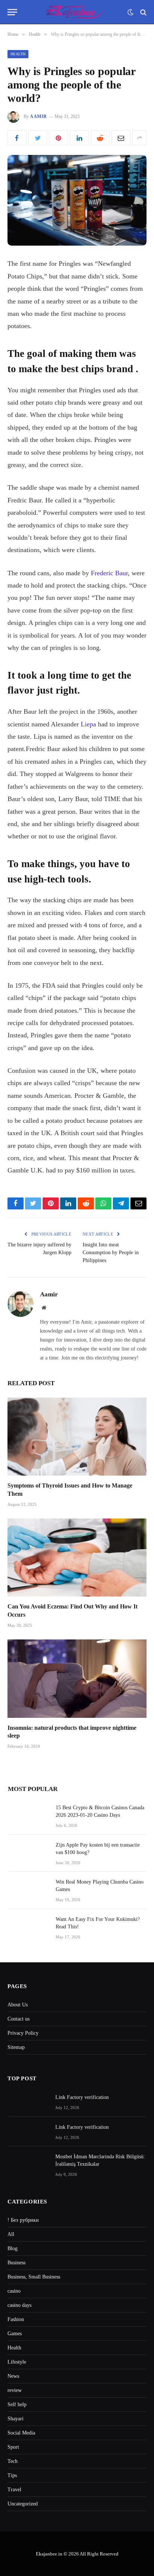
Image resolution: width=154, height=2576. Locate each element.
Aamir (38, 116)
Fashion (16, 2319)
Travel (14, 2490)
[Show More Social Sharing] (139, 138)
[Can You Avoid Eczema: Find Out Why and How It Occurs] (77, 1558)
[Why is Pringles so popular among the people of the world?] (77, 200)
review (15, 2390)
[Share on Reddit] (100, 138)
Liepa (88, 724)
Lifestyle (17, 2362)
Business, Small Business (34, 2277)
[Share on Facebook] (17, 138)
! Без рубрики (23, 2220)
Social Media (21, 2433)
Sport (13, 2447)
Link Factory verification (82, 2097)
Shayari (16, 2419)
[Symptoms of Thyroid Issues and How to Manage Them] (77, 1437)
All (11, 2234)
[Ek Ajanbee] (74, 12)
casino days (19, 2305)
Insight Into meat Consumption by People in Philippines (111, 1253)
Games (15, 2334)
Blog (13, 2248)
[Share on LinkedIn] (79, 138)
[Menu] (12, 12)
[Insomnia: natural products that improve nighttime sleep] (77, 1678)
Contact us (19, 2019)
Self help (17, 2404)
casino (14, 2291)
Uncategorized (23, 2504)
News (13, 2376)
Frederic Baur (109, 573)
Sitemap (16, 2047)
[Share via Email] (121, 138)
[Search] (143, 12)
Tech (13, 2461)
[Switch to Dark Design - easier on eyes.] (130, 12)
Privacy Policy (23, 2033)
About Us (18, 2005)
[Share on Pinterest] (58, 138)
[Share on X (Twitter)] (38, 138)
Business (16, 2263)
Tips (12, 2475)
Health (18, 54)
